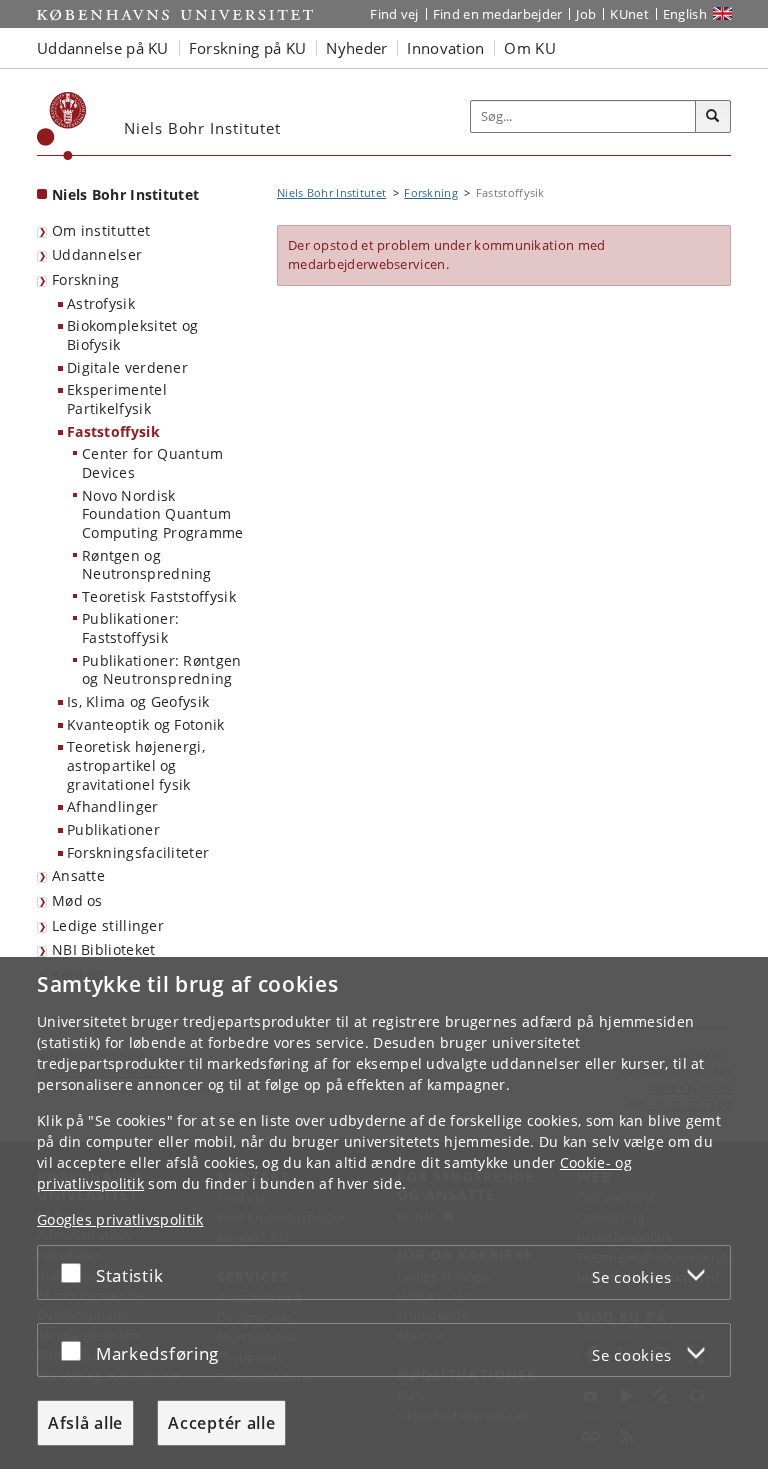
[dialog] (384, 1213)
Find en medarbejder (498, 14)
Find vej (394, 14)
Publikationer (113, 829)
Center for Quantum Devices (152, 463)
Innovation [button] (445, 48)
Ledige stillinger (108, 925)
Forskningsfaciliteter (138, 852)
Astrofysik (101, 303)
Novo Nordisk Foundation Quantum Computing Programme (163, 514)
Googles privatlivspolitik (120, 1219)
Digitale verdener (127, 367)
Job (586, 14)
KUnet (629, 14)
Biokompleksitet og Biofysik (132, 335)
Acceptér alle (221, 1423)
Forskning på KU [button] (248, 48)
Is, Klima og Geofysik (138, 701)
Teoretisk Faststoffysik (159, 596)
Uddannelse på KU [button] (103, 48)
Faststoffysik (113, 431)
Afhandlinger (113, 806)
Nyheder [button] (356, 48)
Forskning (86, 279)
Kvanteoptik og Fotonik (146, 724)
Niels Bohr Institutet (125, 194)
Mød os (77, 900)
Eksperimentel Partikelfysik (117, 399)
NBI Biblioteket (104, 949)
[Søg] (713, 117)
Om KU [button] (530, 48)
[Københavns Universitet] (62, 126)
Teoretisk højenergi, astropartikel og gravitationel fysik (136, 765)
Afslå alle (85, 1423)
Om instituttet (101, 230)
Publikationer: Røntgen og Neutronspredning (162, 670)
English (685, 14)
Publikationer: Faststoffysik (130, 628)
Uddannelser (97, 254)
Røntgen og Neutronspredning (147, 565)
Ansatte (78, 875)
